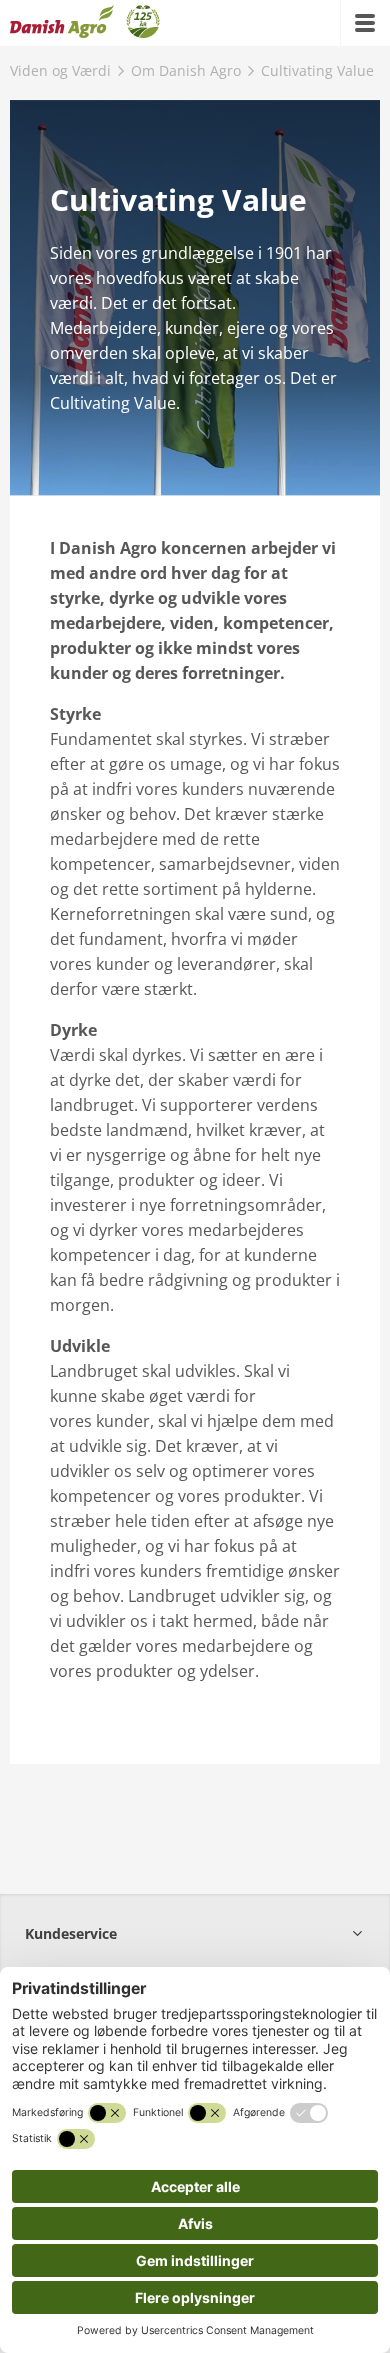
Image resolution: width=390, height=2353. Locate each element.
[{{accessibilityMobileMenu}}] (365, 23)
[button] (195, 1933)
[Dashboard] (85, 23)
